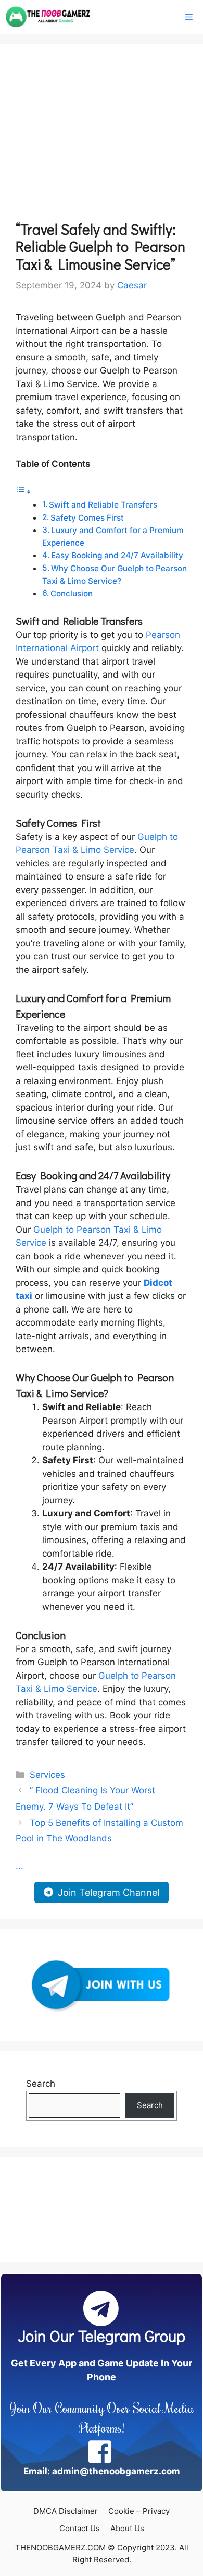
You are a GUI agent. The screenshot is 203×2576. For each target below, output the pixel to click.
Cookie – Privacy (139, 2511)
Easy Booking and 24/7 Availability (117, 555)
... (20, 1866)
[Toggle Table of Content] (23, 491)
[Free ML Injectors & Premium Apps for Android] (48, 17)
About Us (127, 2528)
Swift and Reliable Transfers (103, 505)
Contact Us (80, 2528)
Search (41, 2084)
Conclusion (72, 593)
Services (47, 1775)
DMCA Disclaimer (66, 2511)
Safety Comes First (87, 518)
